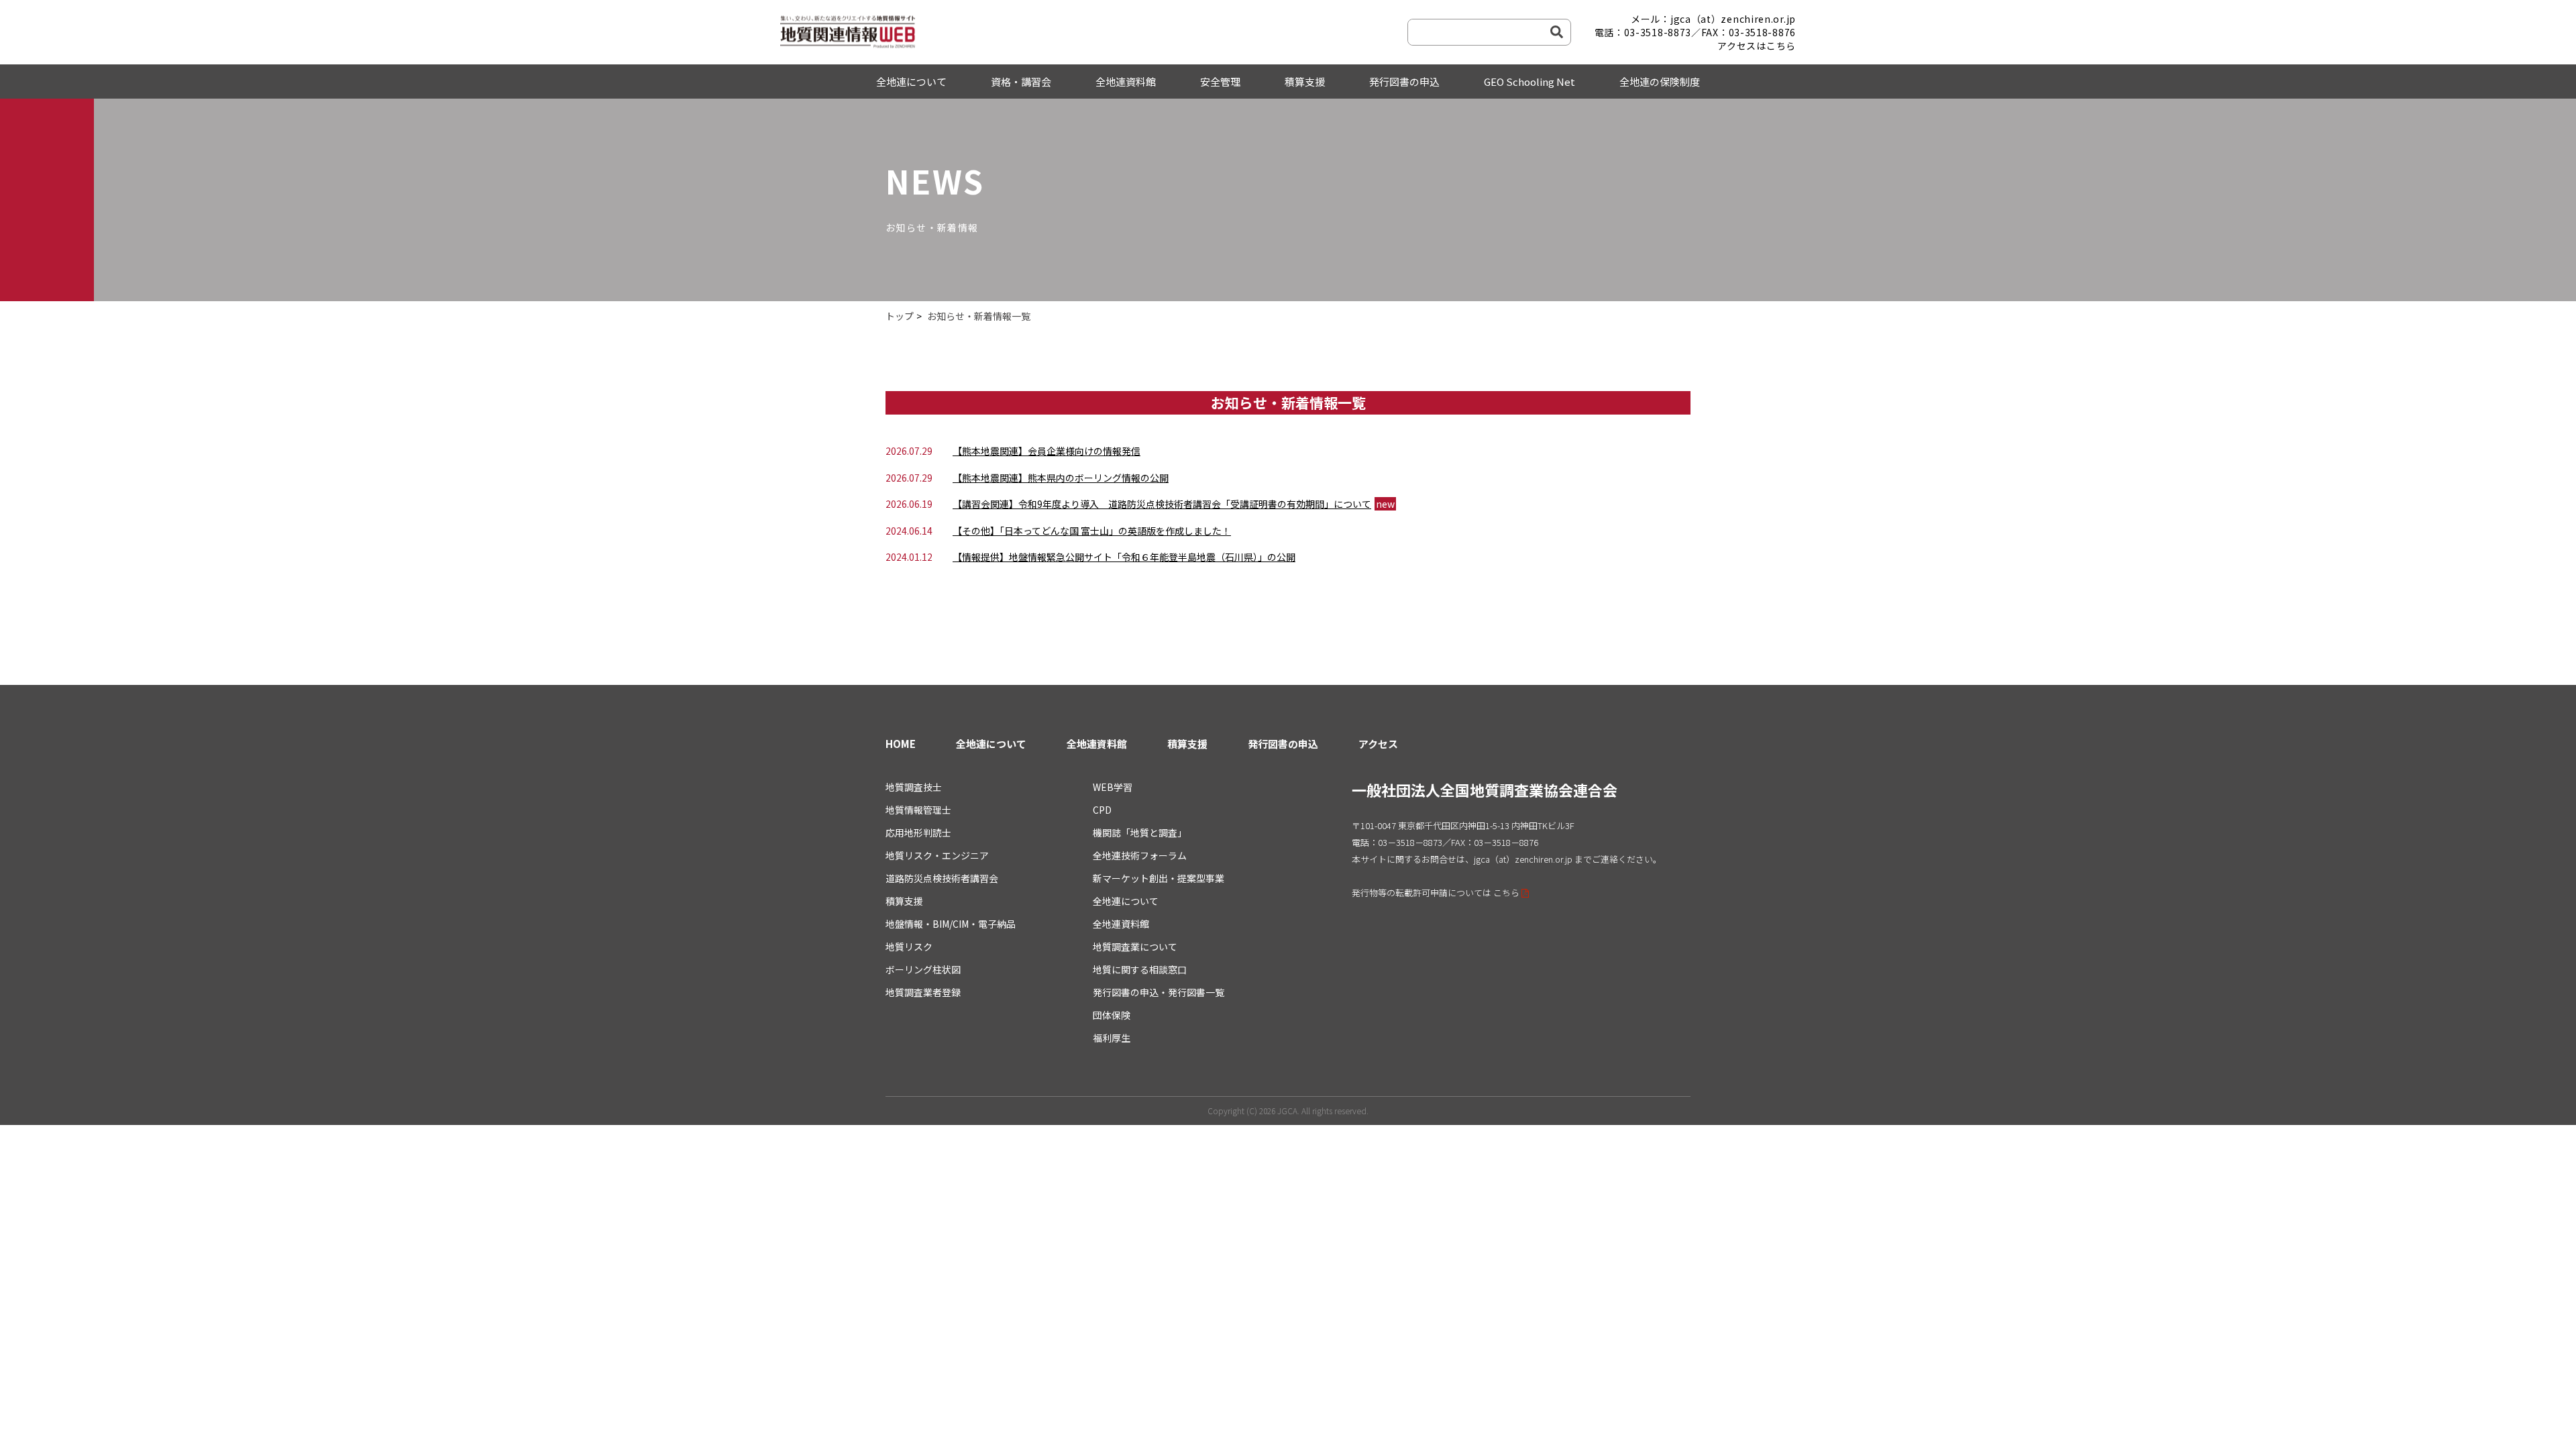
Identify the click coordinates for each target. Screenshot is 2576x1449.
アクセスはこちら (1757, 46)
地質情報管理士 (918, 810)
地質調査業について (1135, 947)
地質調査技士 (914, 787)
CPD (1102, 810)
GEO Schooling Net (1529, 82)
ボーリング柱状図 (923, 969)
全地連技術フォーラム (1140, 855)
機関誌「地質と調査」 (1140, 833)
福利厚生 (1112, 1038)
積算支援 (1305, 82)
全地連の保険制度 (1660, 82)
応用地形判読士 (918, 833)
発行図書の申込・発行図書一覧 (1159, 992)
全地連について (911, 82)
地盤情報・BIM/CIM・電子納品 (951, 924)
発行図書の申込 (1404, 82)
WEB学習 (1113, 787)
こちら (1506, 893)
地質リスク (909, 947)
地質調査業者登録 (923, 992)
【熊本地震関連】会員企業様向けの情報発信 (1046, 451)
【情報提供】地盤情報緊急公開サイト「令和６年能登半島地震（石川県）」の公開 (1124, 557)
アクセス (1378, 744)
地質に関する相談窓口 (1140, 969)
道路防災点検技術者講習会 (942, 878)
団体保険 (1112, 1015)
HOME (901, 744)
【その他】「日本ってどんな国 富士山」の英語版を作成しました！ (1092, 531)
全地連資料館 (1126, 82)
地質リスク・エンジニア (937, 855)
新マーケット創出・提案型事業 (1159, 878)
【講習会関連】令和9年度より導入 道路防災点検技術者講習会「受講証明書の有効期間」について (1162, 504)
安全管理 (1220, 82)
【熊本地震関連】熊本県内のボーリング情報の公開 (1061, 478)
